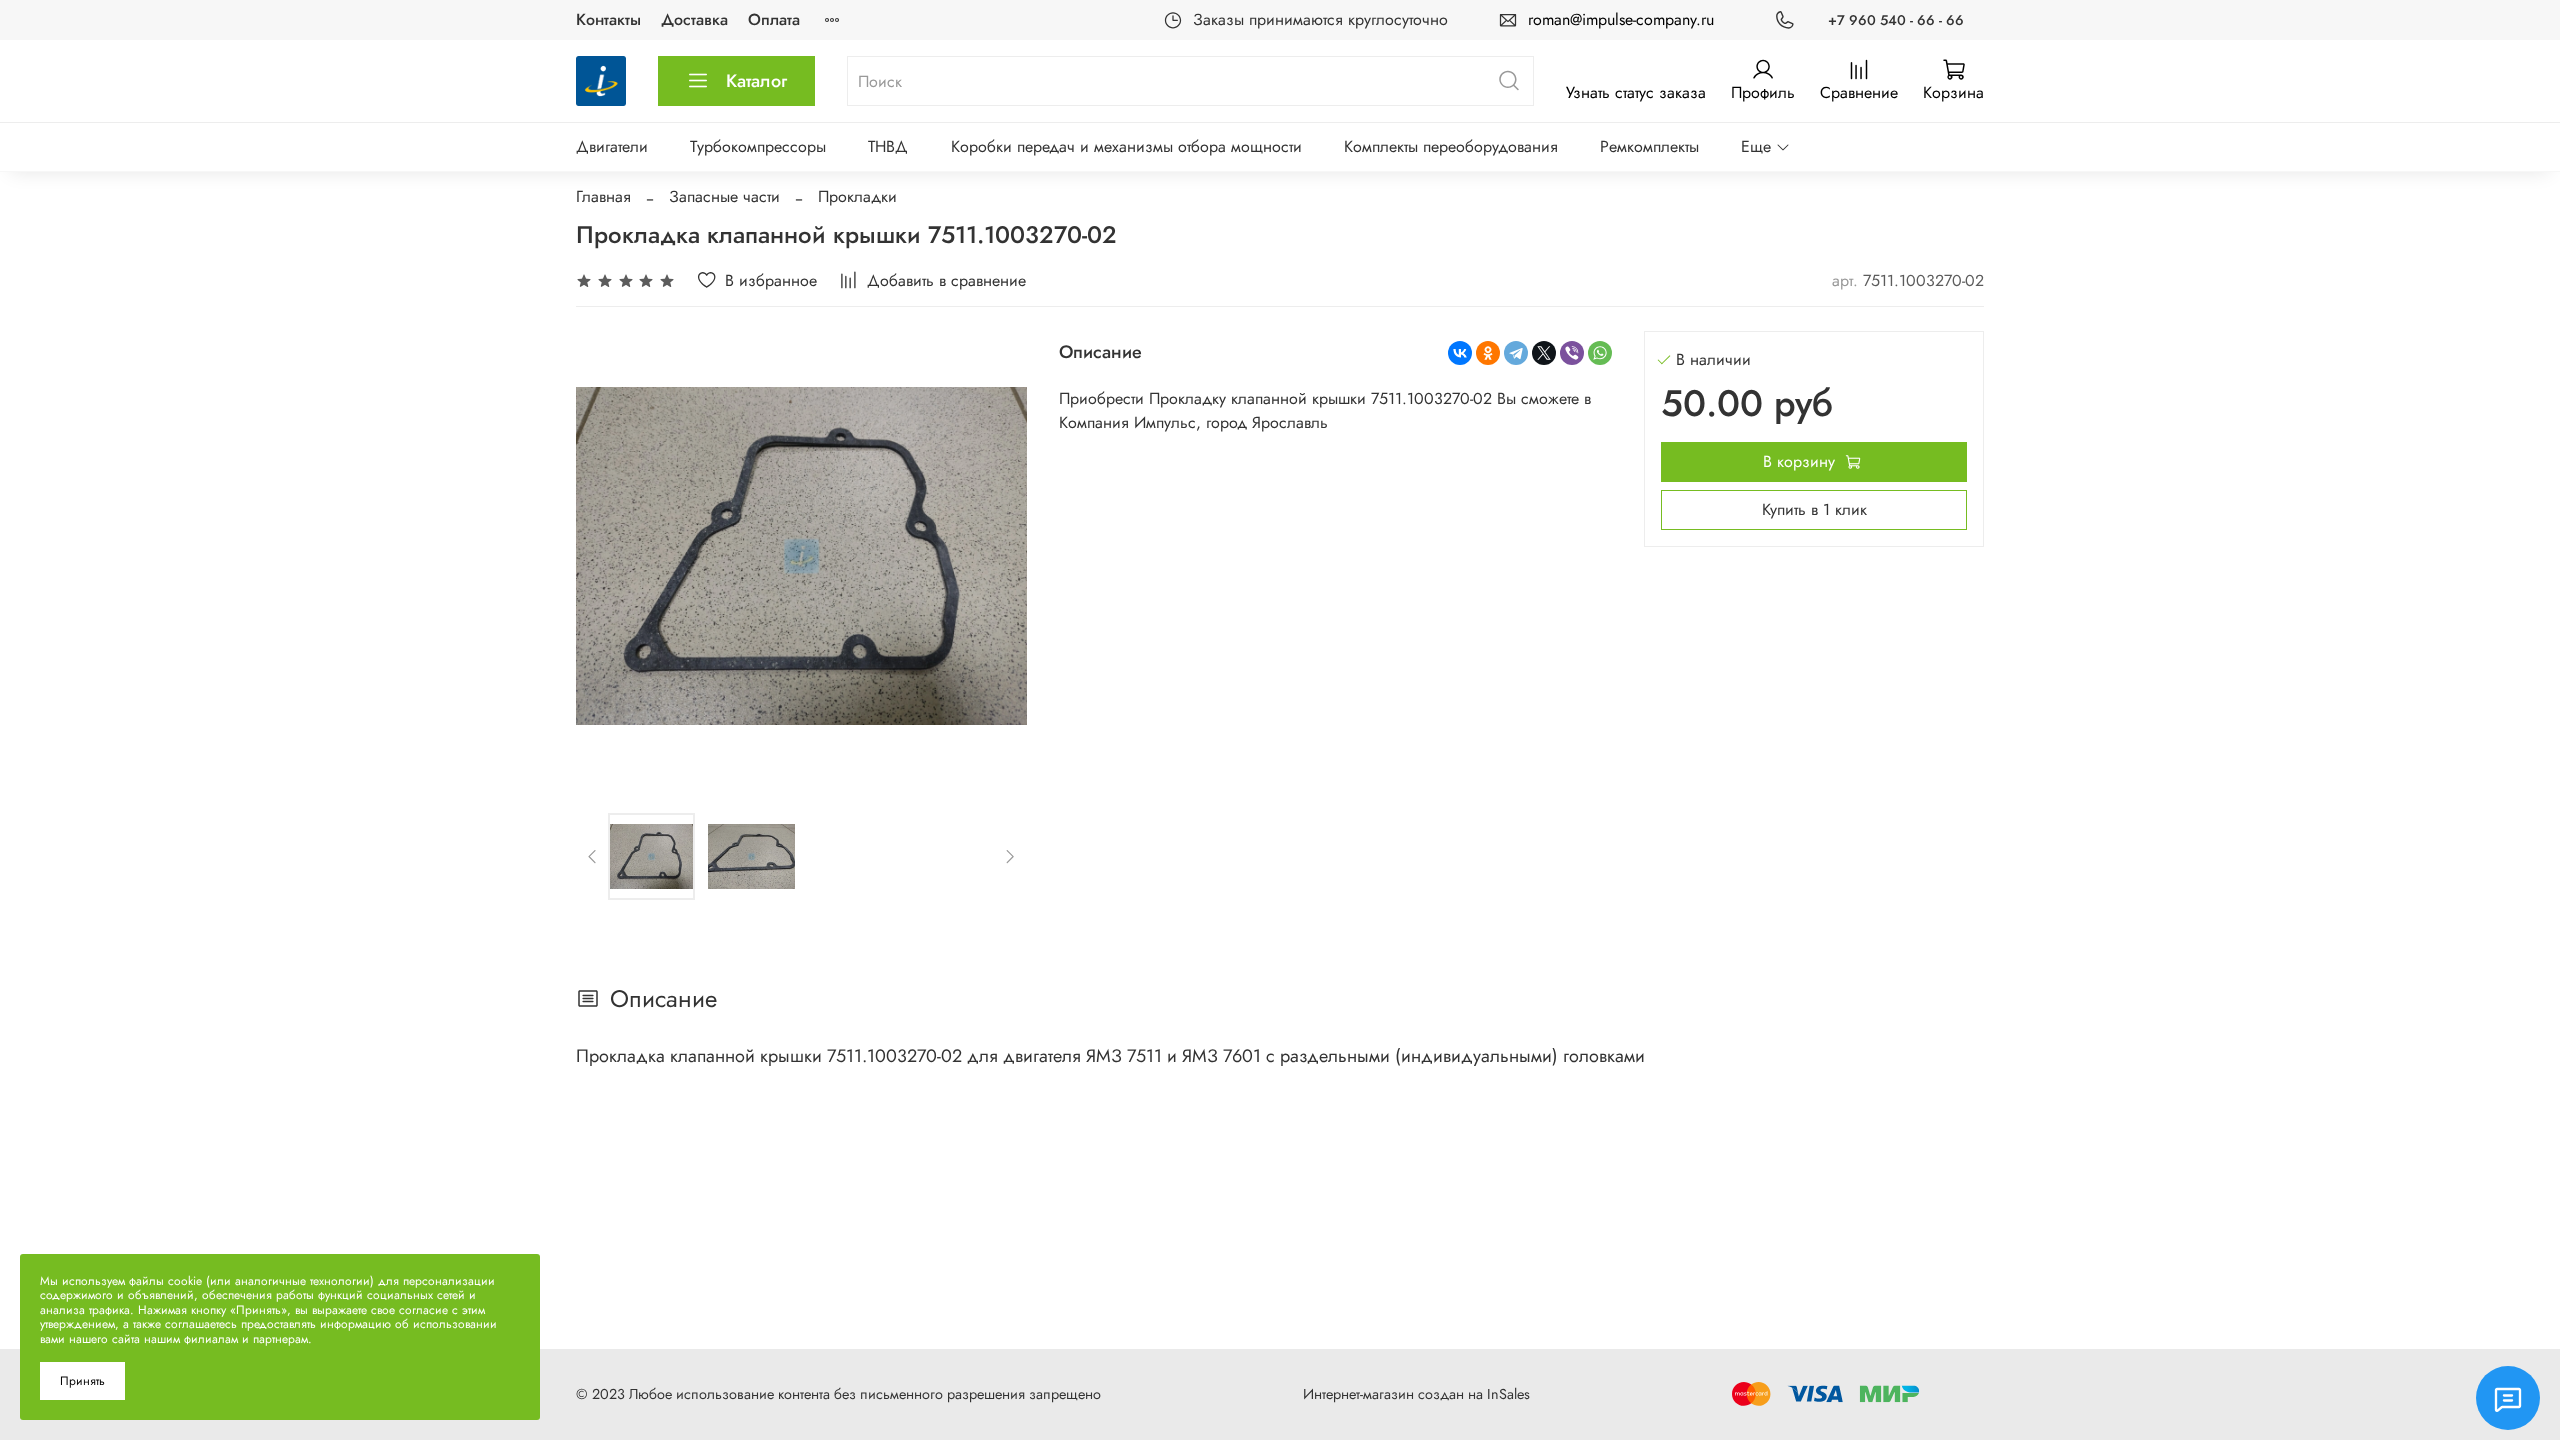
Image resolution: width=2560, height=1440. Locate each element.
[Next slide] (995, 556)
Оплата (774, 19)
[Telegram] (1516, 353)
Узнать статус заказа (1636, 92)
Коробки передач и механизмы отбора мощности (1126, 146)
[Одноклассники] (1488, 353)
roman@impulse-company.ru (1621, 19)
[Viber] (1572, 353)
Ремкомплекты (1649, 146)
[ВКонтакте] (1460, 353)
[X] (1544, 353)
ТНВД (888, 146)
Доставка (694, 19)
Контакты (608, 19)
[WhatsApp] (1600, 353)
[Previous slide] (608, 556)
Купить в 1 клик (1814, 509)
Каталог (756, 81)
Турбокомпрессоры (758, 146)
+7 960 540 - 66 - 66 (1896, 20)
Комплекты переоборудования (1451, 146)
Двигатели (612, 146)
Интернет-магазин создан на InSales (1416, 1394)
